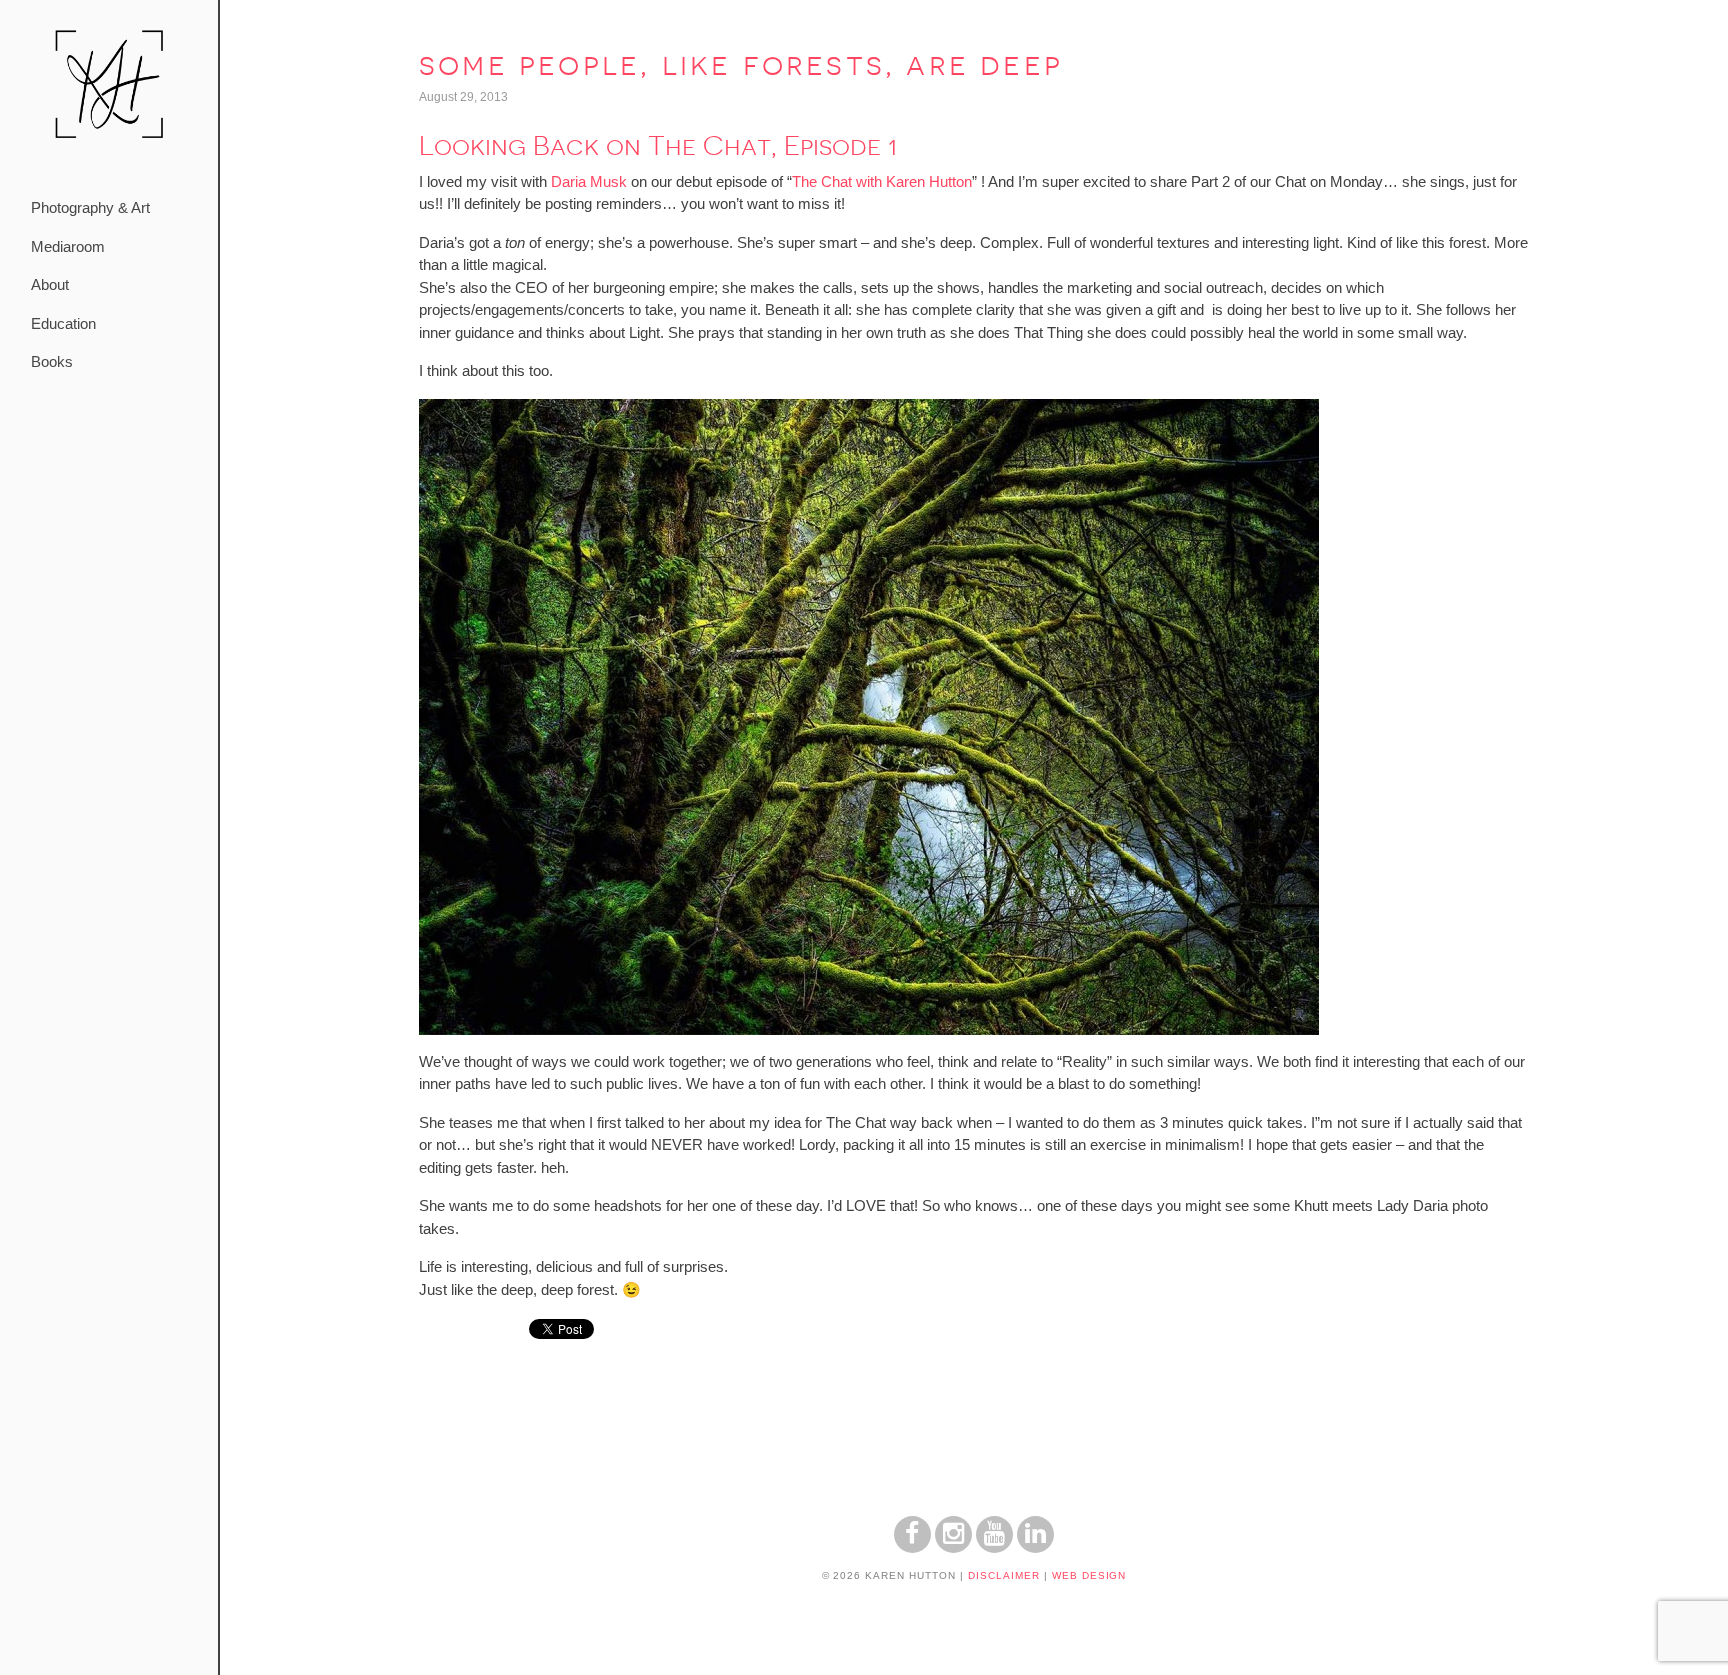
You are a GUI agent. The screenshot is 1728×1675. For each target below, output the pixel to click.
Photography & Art (90, 207)
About (50, 284)
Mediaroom (68, 246)
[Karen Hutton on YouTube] (994, 1547)
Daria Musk (589, 181)
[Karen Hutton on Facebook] (912, 1547)
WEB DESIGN (1089, 1575)
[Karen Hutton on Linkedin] (1035, 1547)
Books (52, 361)
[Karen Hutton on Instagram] (953, 1547)
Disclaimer (1004, 1575)
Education (63, 323)
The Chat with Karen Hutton (882, 181)
